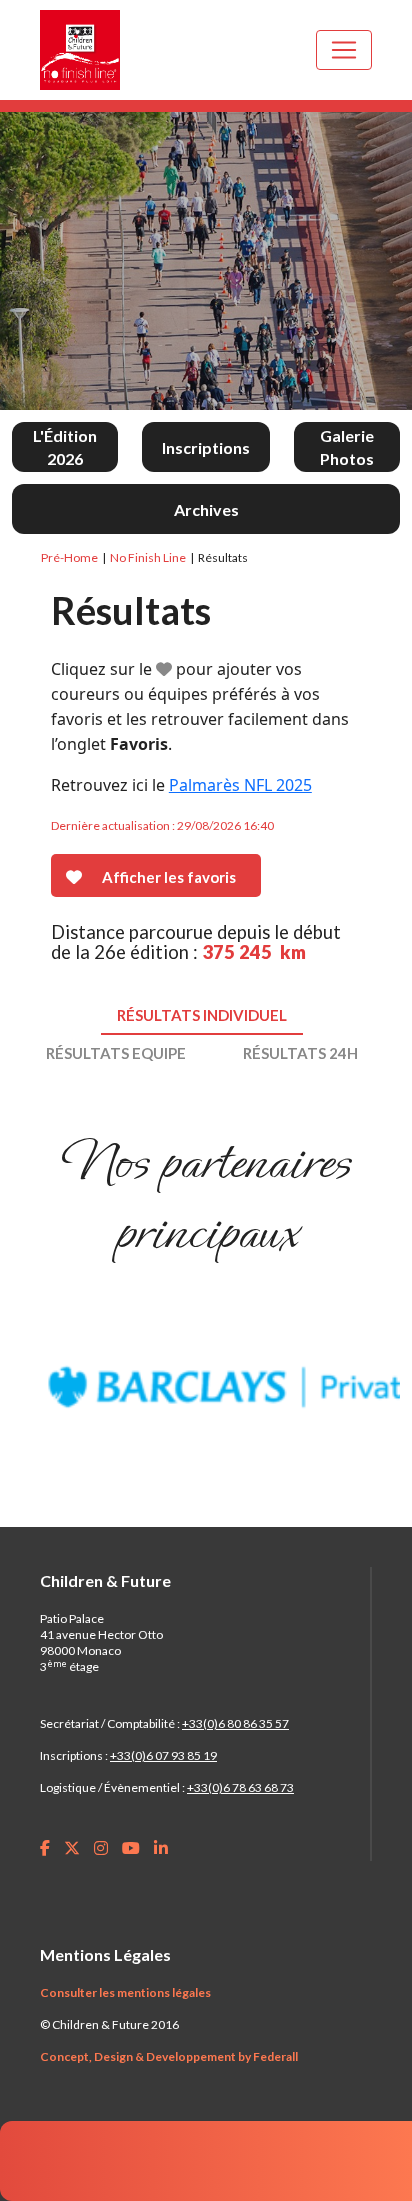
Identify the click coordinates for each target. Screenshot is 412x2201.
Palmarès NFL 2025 (240, 785)
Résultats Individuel (202, 1015)
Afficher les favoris (169, 877)
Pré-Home (69, 557)
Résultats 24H (300, 1053)
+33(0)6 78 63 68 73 (240, 1787)
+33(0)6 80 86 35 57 (235, 1723)
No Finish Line (148, 557)
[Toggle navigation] (344, 50)
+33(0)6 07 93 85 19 (163, 1755)
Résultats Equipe (116, 1053)
